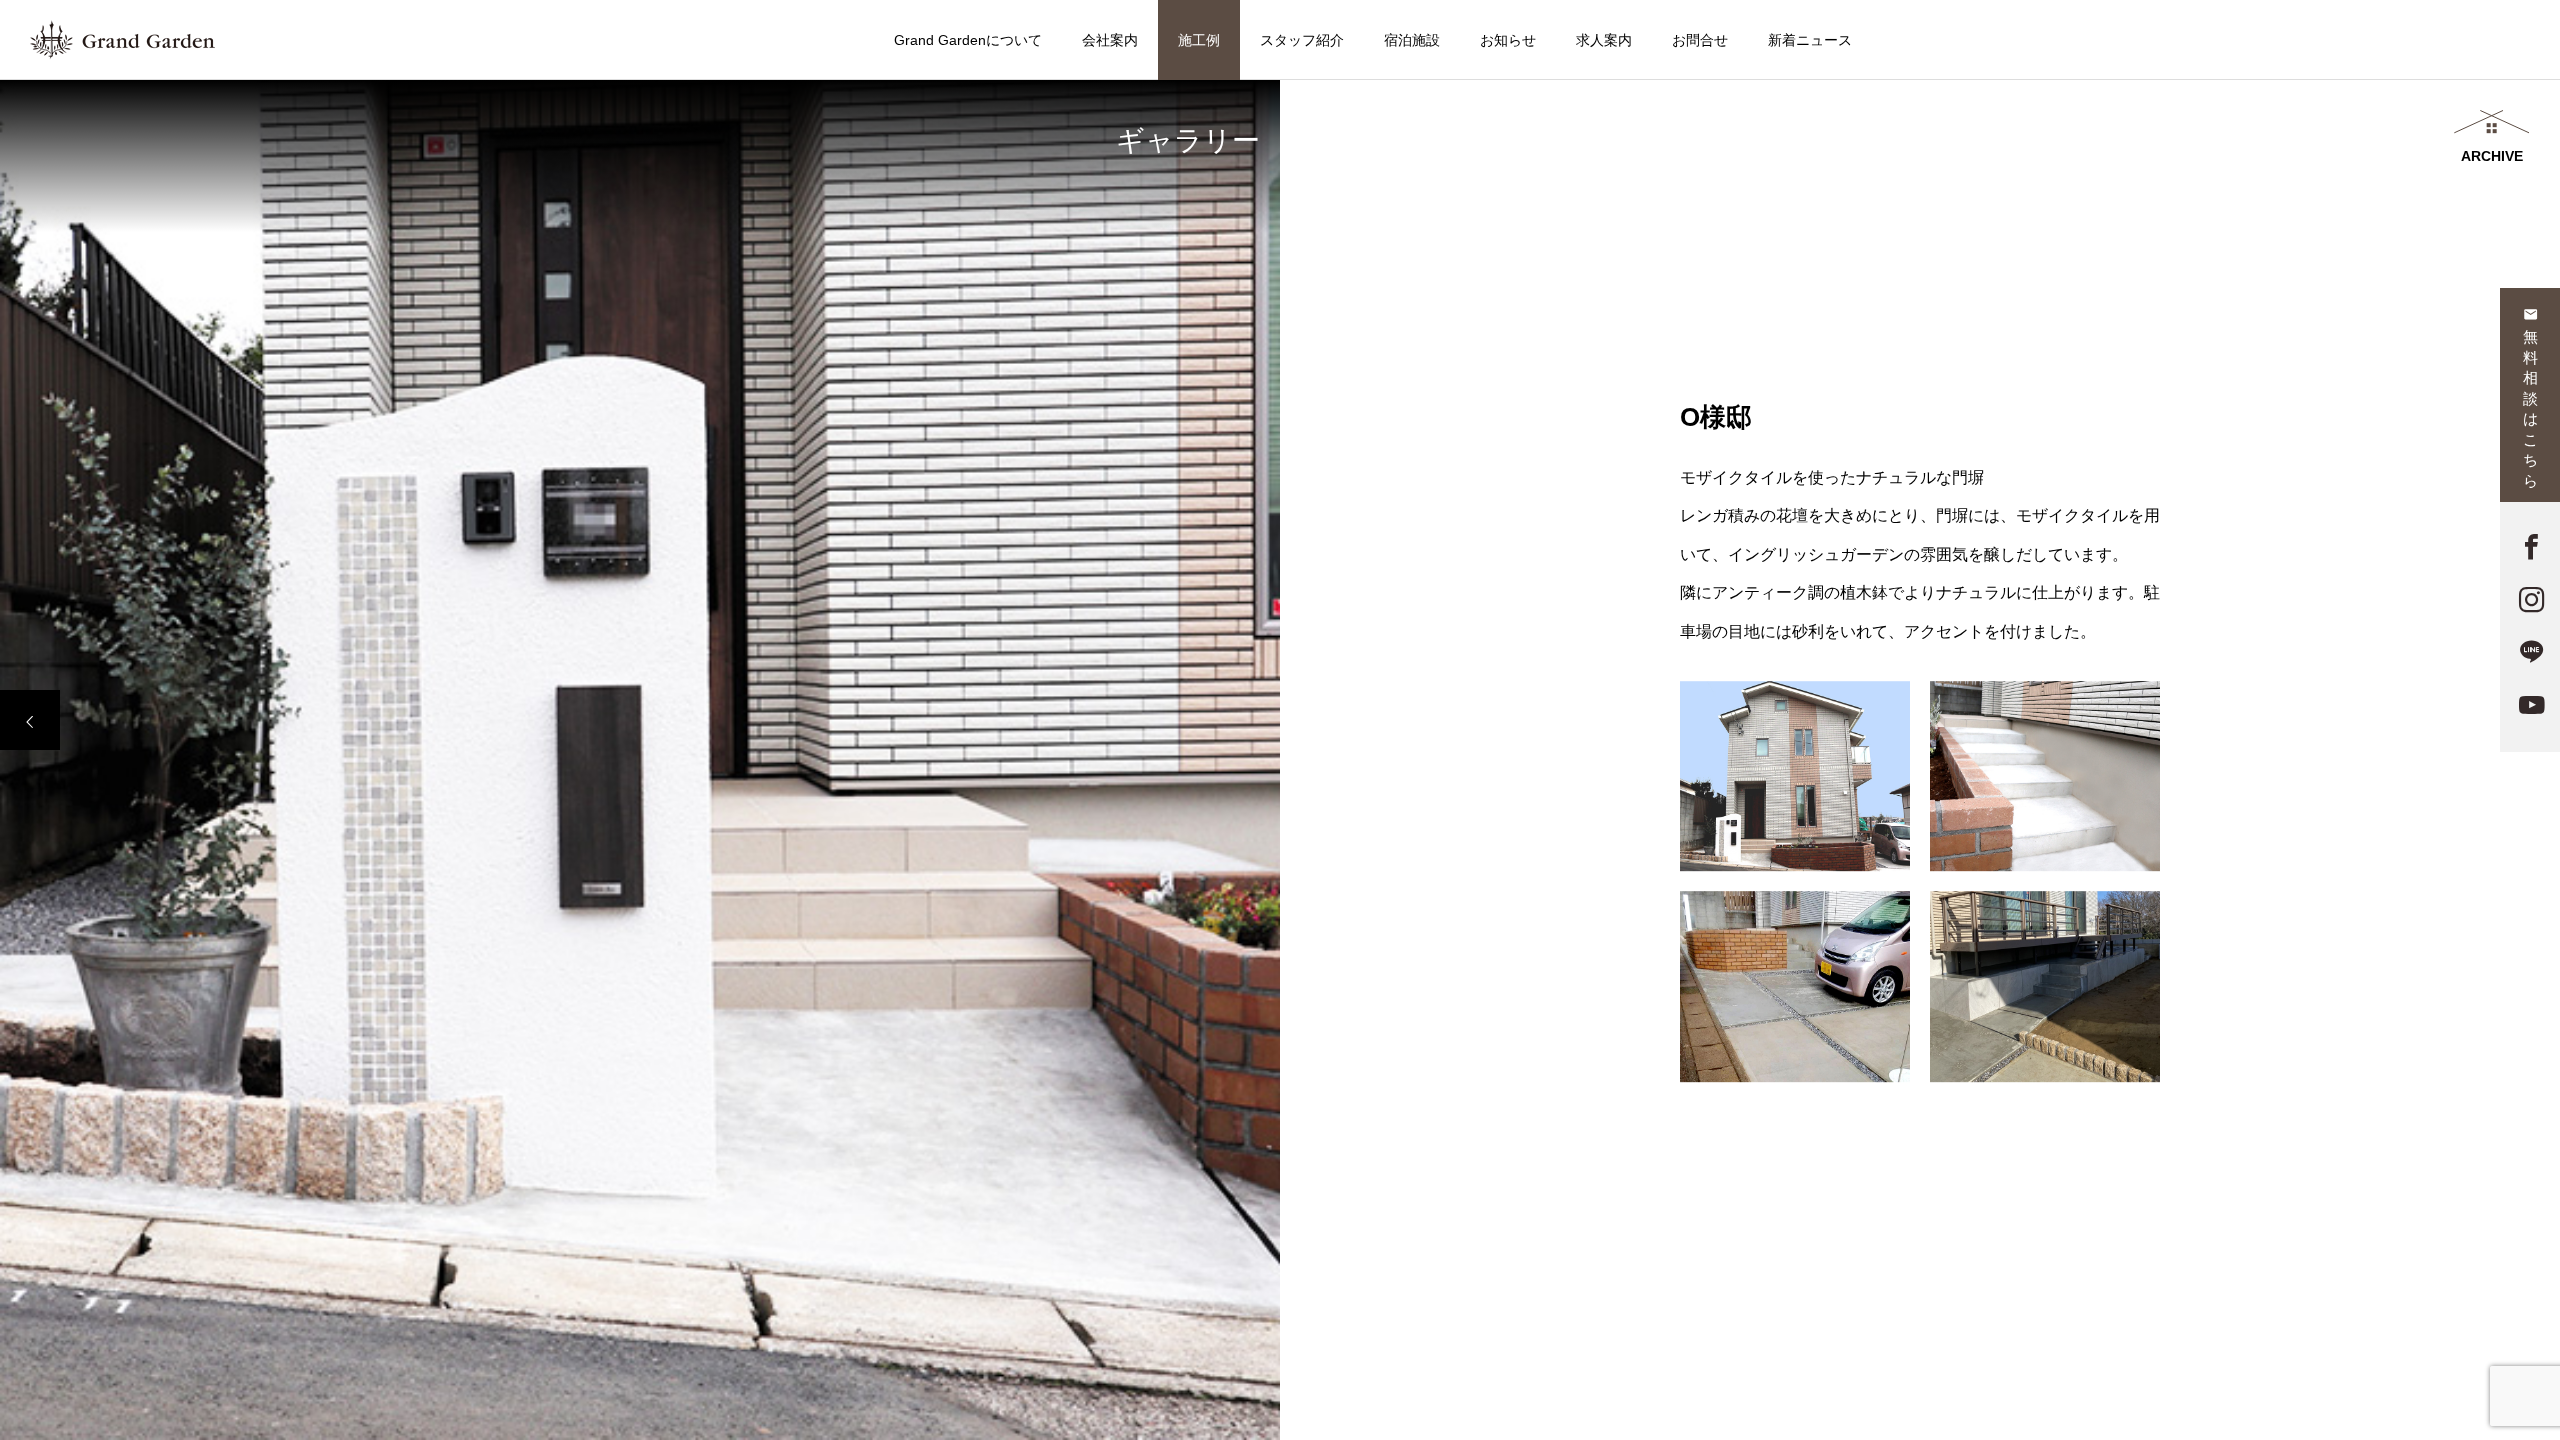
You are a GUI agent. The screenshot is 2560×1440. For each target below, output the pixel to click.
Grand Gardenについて (968, 40)
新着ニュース (1810, 40)
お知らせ (1508, 40)
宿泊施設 (1412, 40)
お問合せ (1700, 40)
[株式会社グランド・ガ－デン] (122, 40)
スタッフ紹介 (1302, 40)
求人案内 (1604, 40)
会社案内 (1110, 40)
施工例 (1199, 40)
